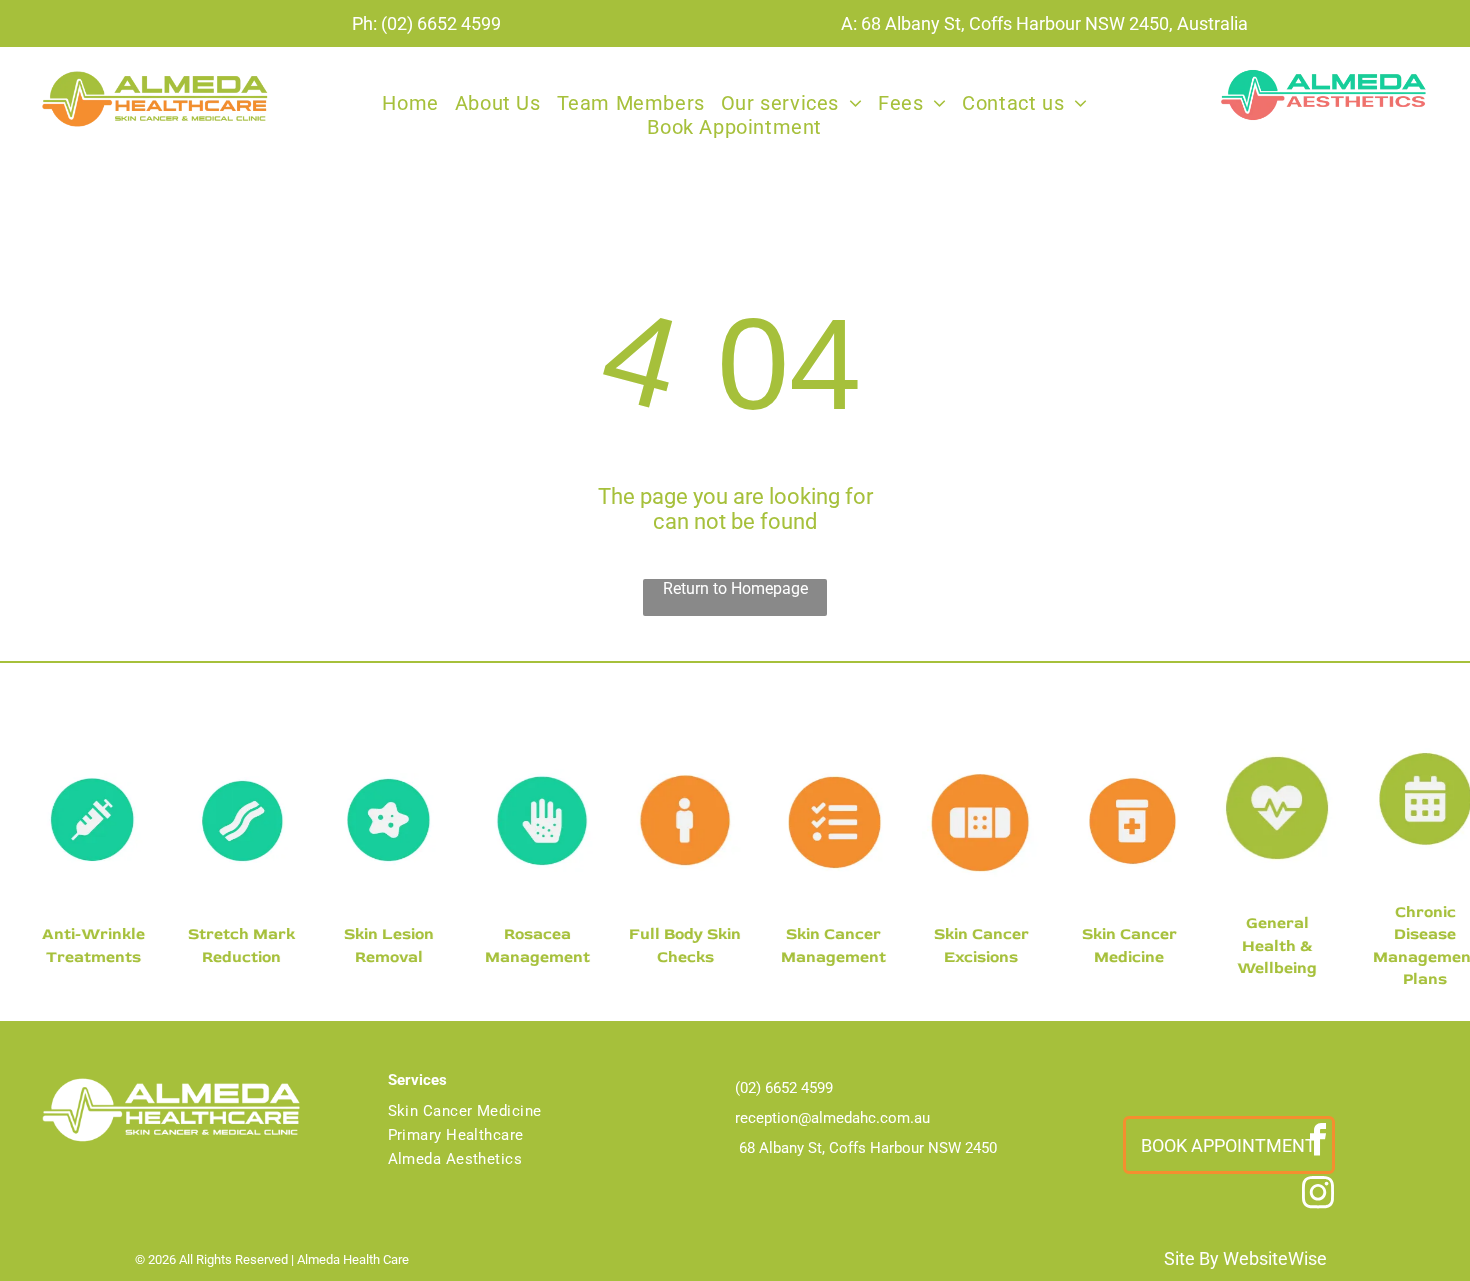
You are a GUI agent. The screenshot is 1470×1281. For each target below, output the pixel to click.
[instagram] (1318, 1195)
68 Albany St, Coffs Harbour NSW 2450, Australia (1054, 23)
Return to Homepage (735, 588)
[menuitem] (410, 103)
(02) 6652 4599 (441, 23)
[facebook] (1318, 1142)
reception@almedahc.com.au (832, 1118)
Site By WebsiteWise (1245, 1258)
